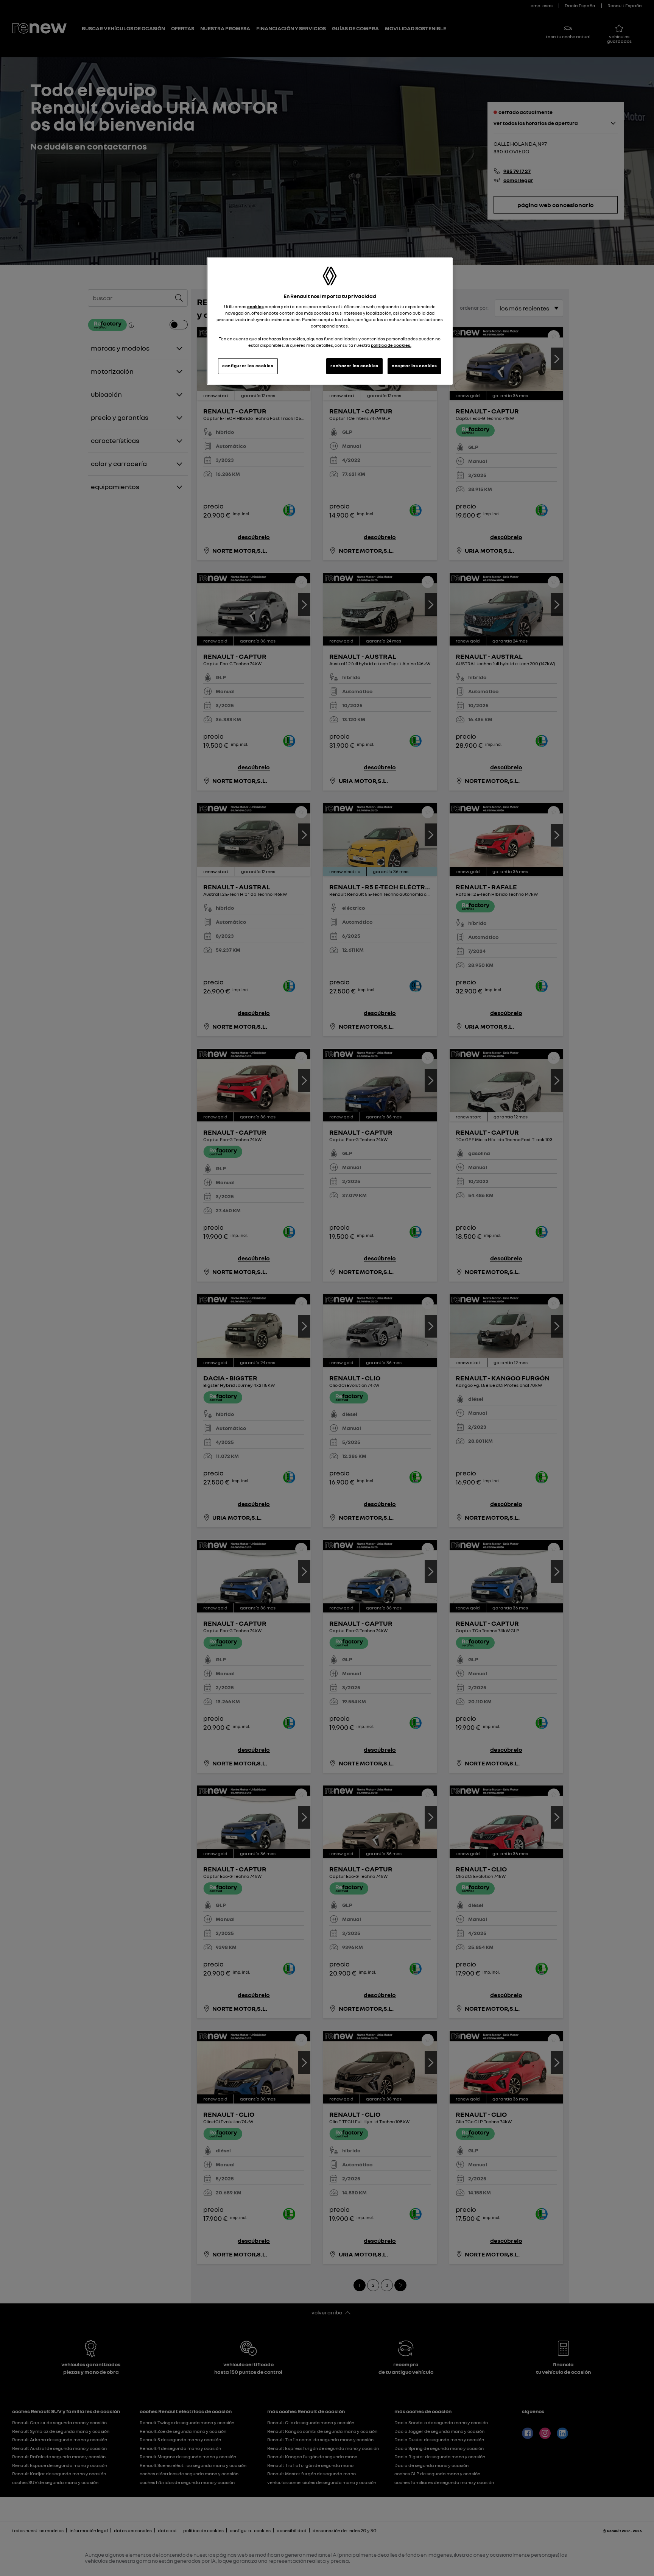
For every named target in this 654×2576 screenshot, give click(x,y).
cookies (255, 307)
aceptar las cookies (414, 366)
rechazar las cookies (354, 366)
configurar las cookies (248, 366)
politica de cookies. (391, 345)
